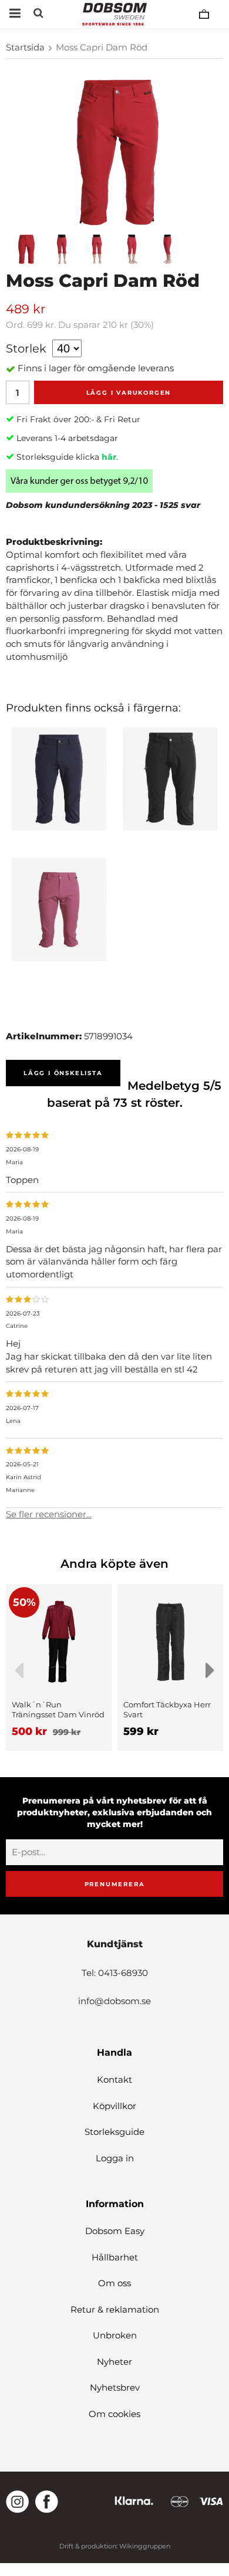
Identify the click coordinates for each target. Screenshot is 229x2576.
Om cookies (114, 2414)
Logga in (115, 2158)
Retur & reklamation (115, 2309)
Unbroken (115, 2335)
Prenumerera (115, 1884)
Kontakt (114, 2080)
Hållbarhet (115, 2257)
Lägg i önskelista (63, 1073)
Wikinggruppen (145, 2546)
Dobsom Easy (115, 2231)
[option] (59, 1667)
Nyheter (114, 2362)
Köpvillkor (114, 2106)
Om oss (114, 2283)
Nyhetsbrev (115, 2387)
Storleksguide (114, 2132)
